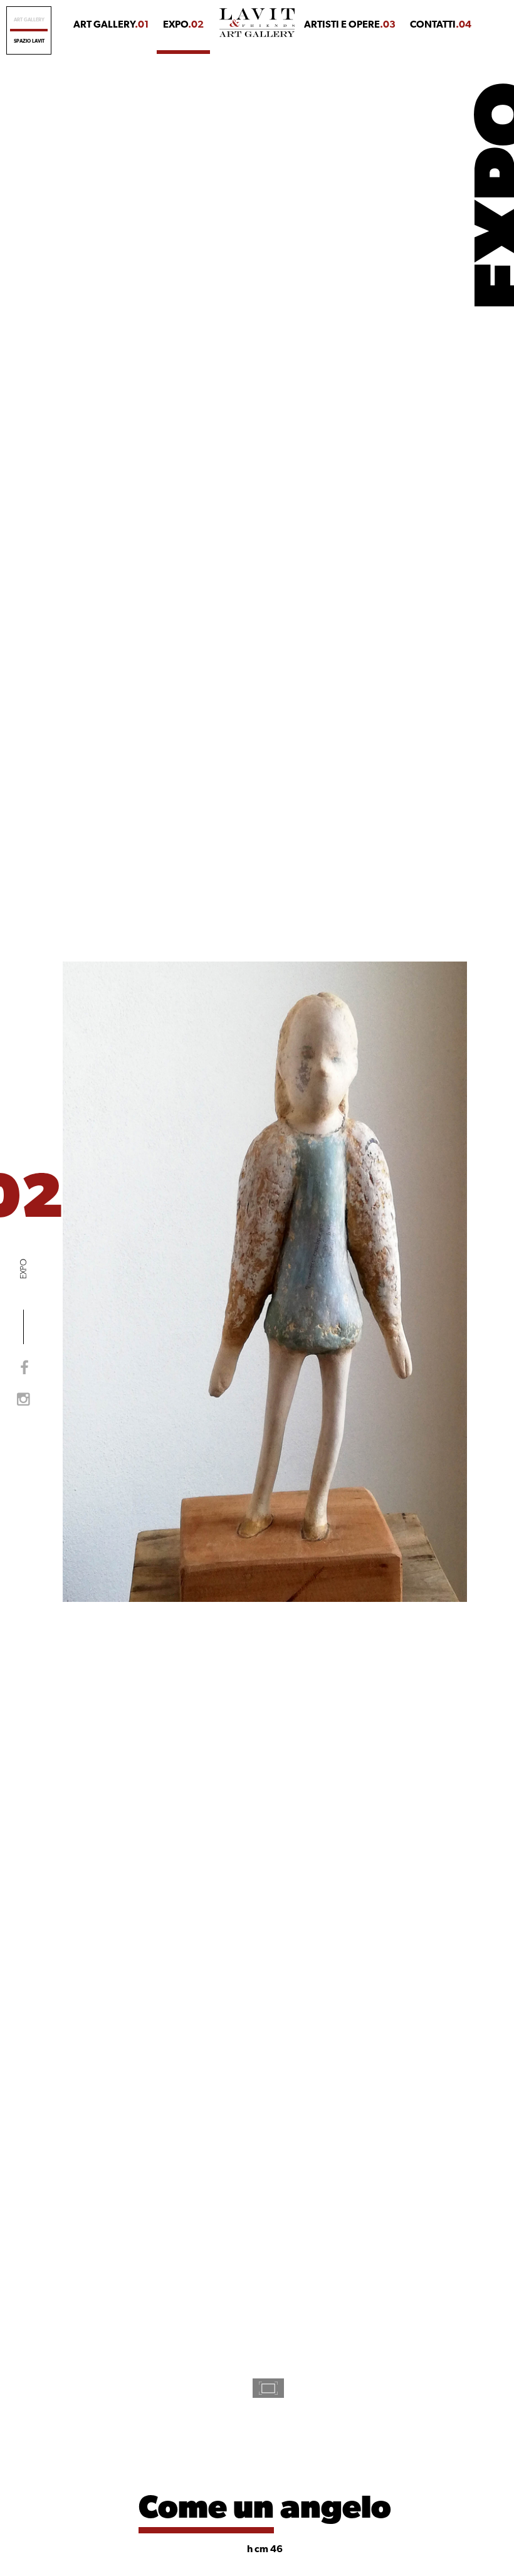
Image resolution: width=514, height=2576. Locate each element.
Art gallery (29, 20)
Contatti (441, 25)
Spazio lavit (29, 41)
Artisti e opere (350, 25)
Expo (183, 25)
